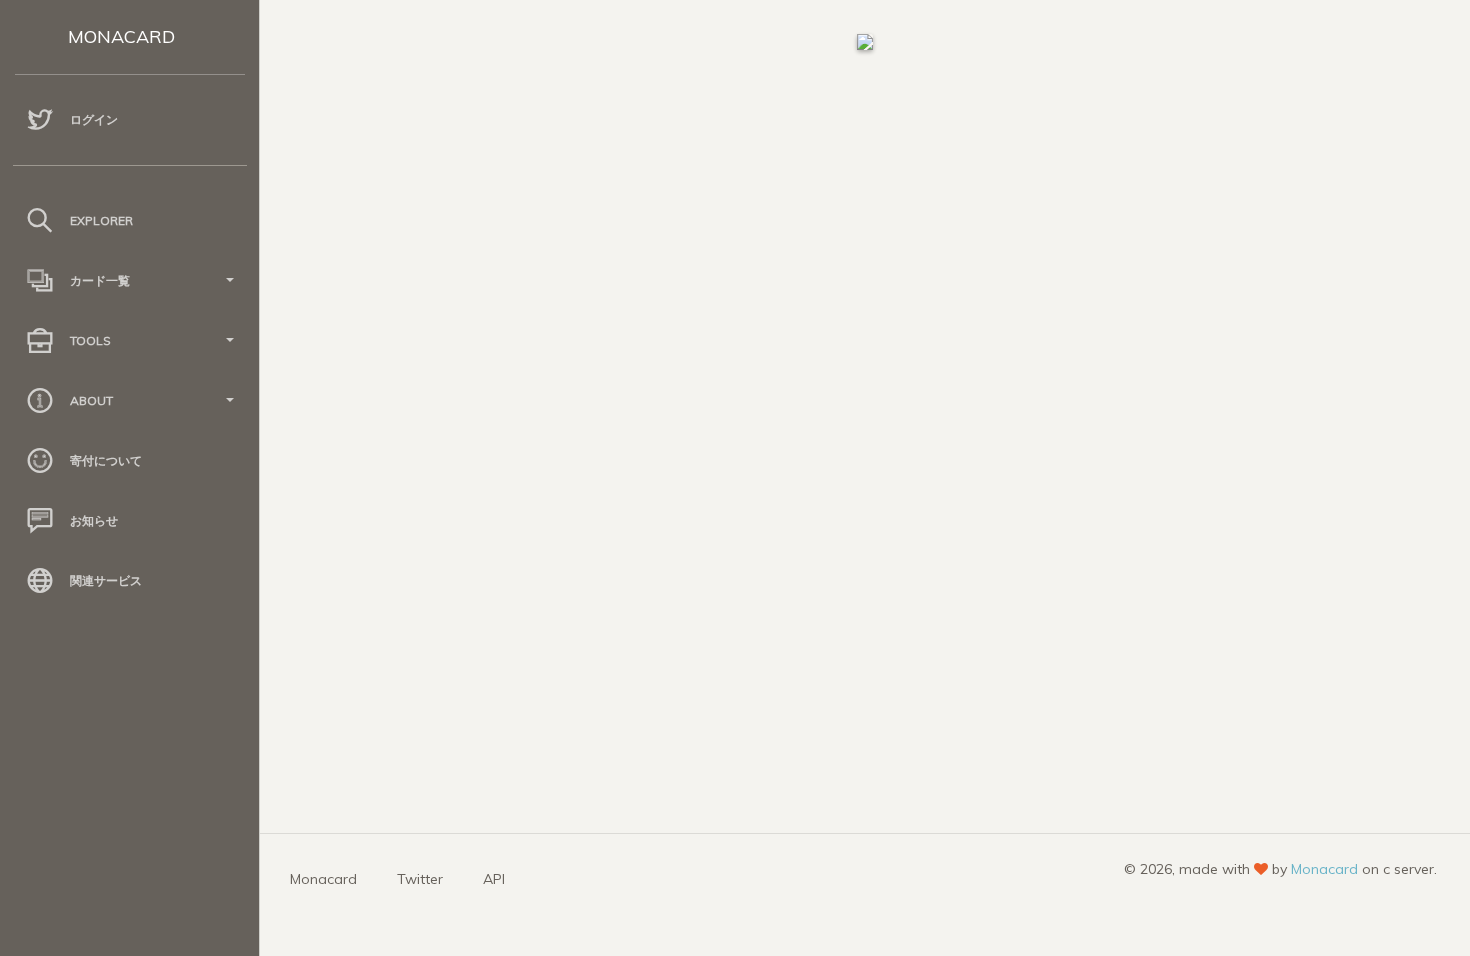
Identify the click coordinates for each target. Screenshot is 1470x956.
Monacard (323, 879)
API (494, 879)
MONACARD (121, 36)
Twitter (420, 879)
